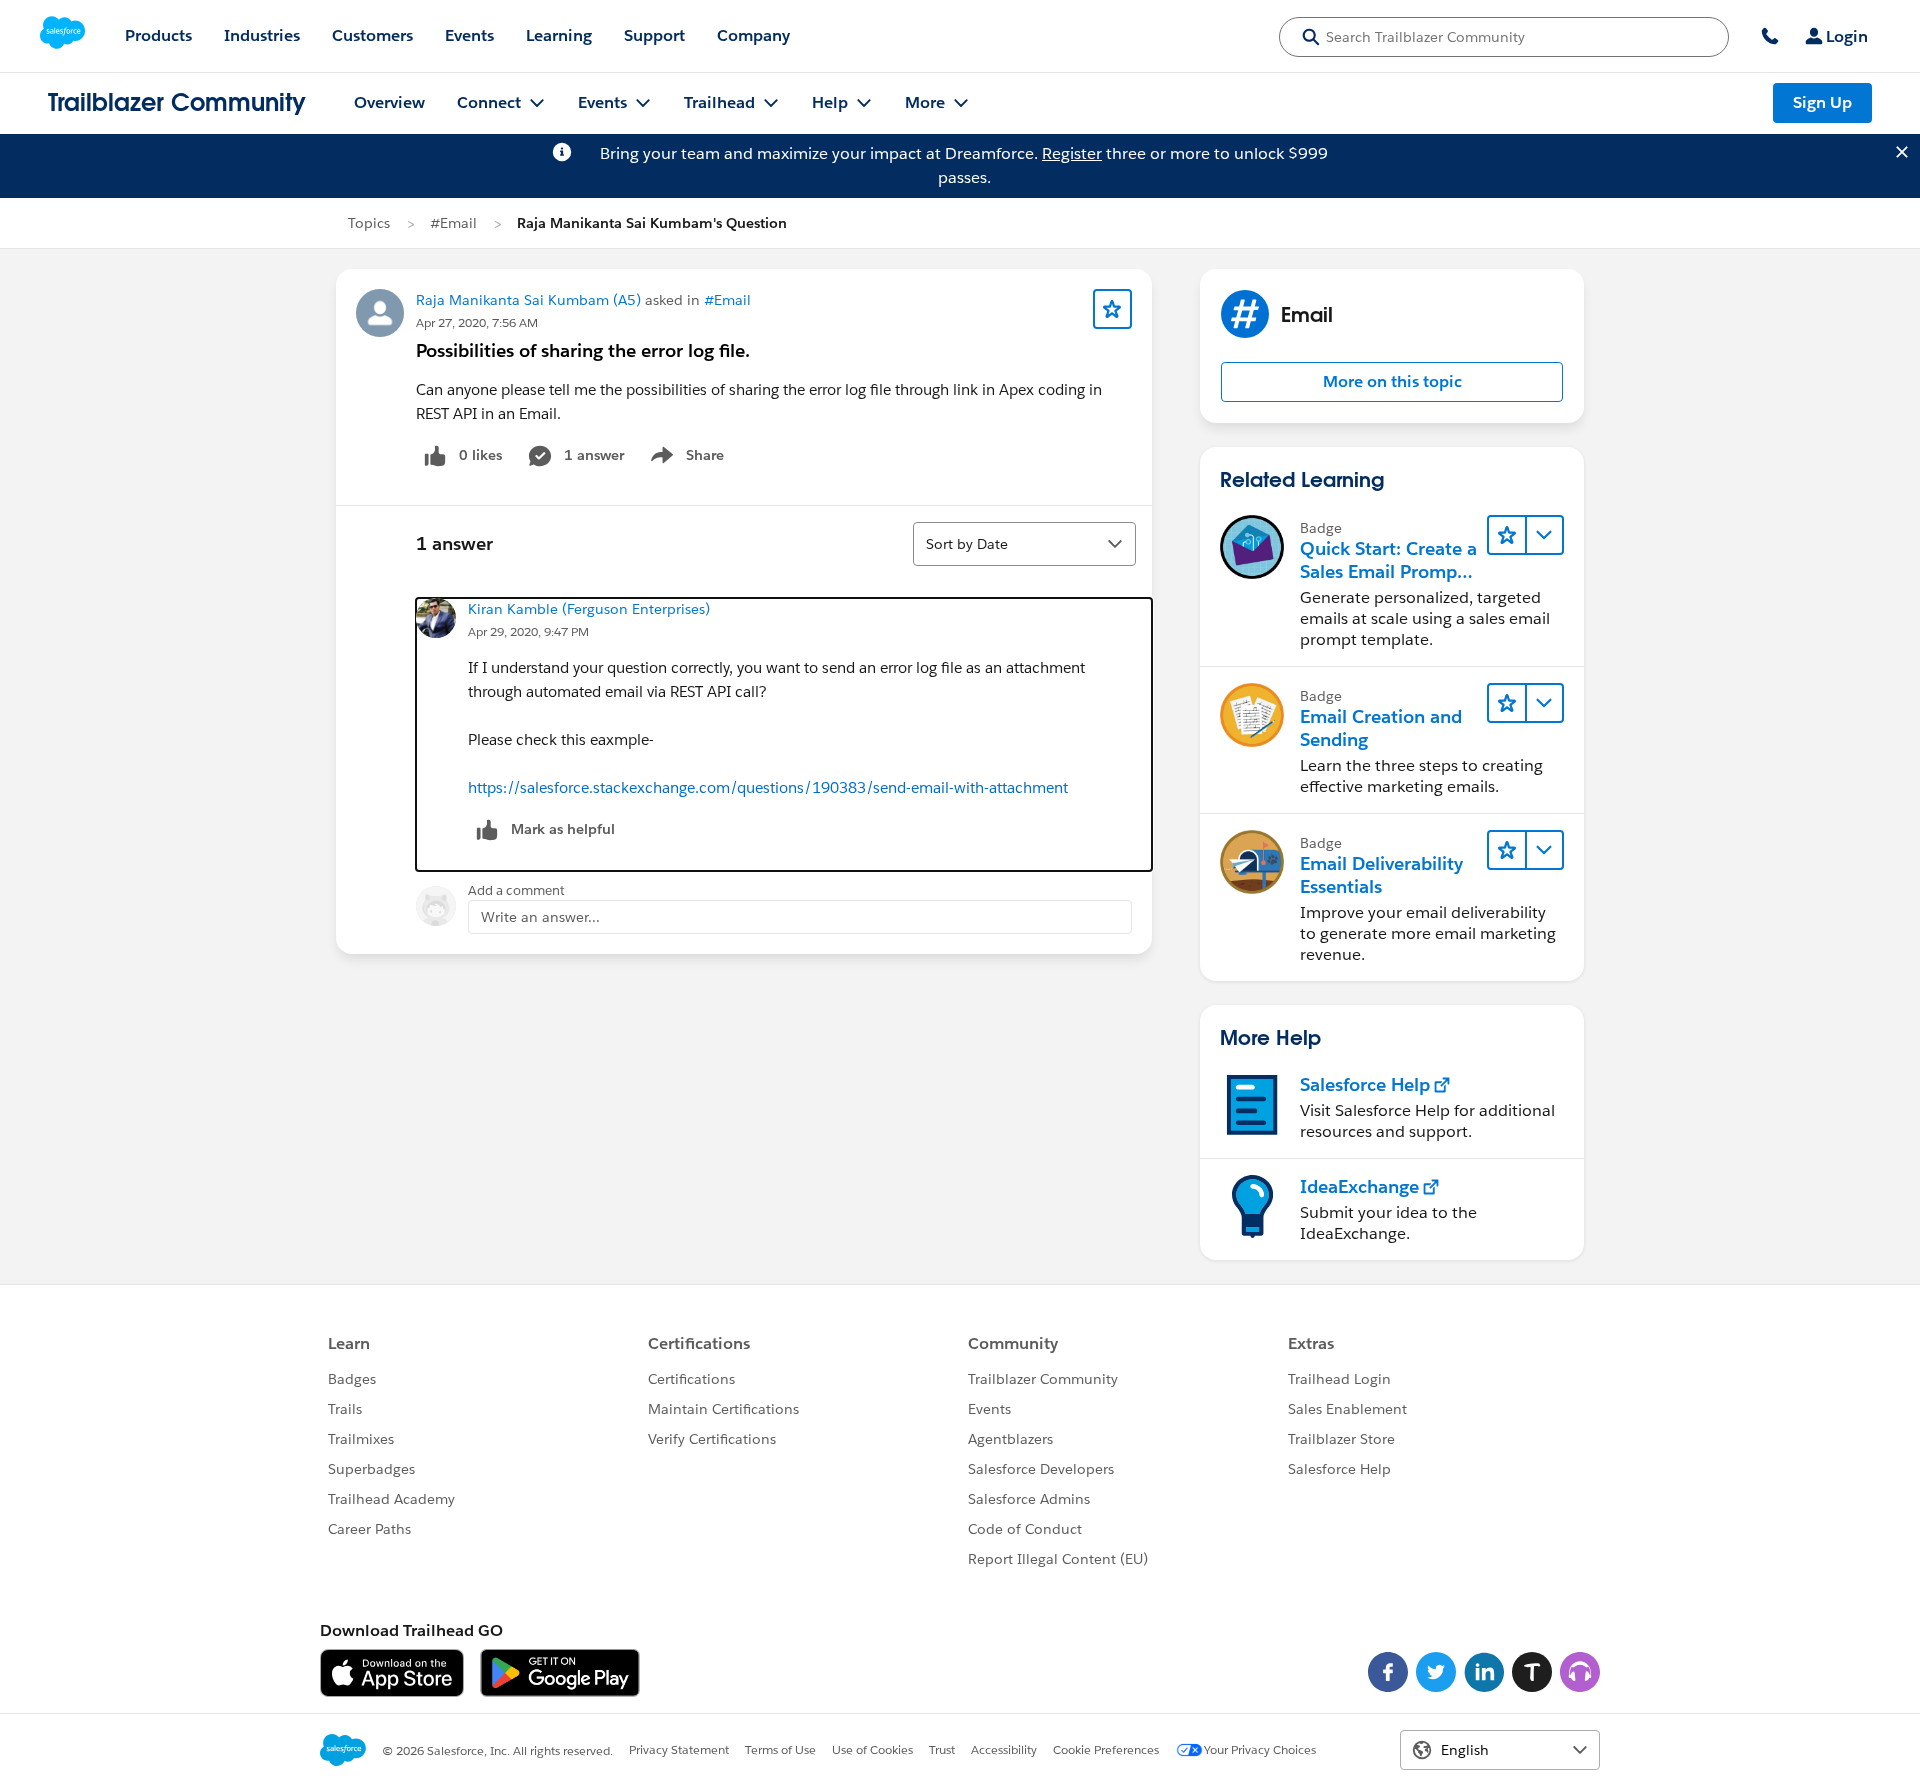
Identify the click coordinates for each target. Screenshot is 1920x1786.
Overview (389, 102)
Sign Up (1822, 102)
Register (1072, 153)
